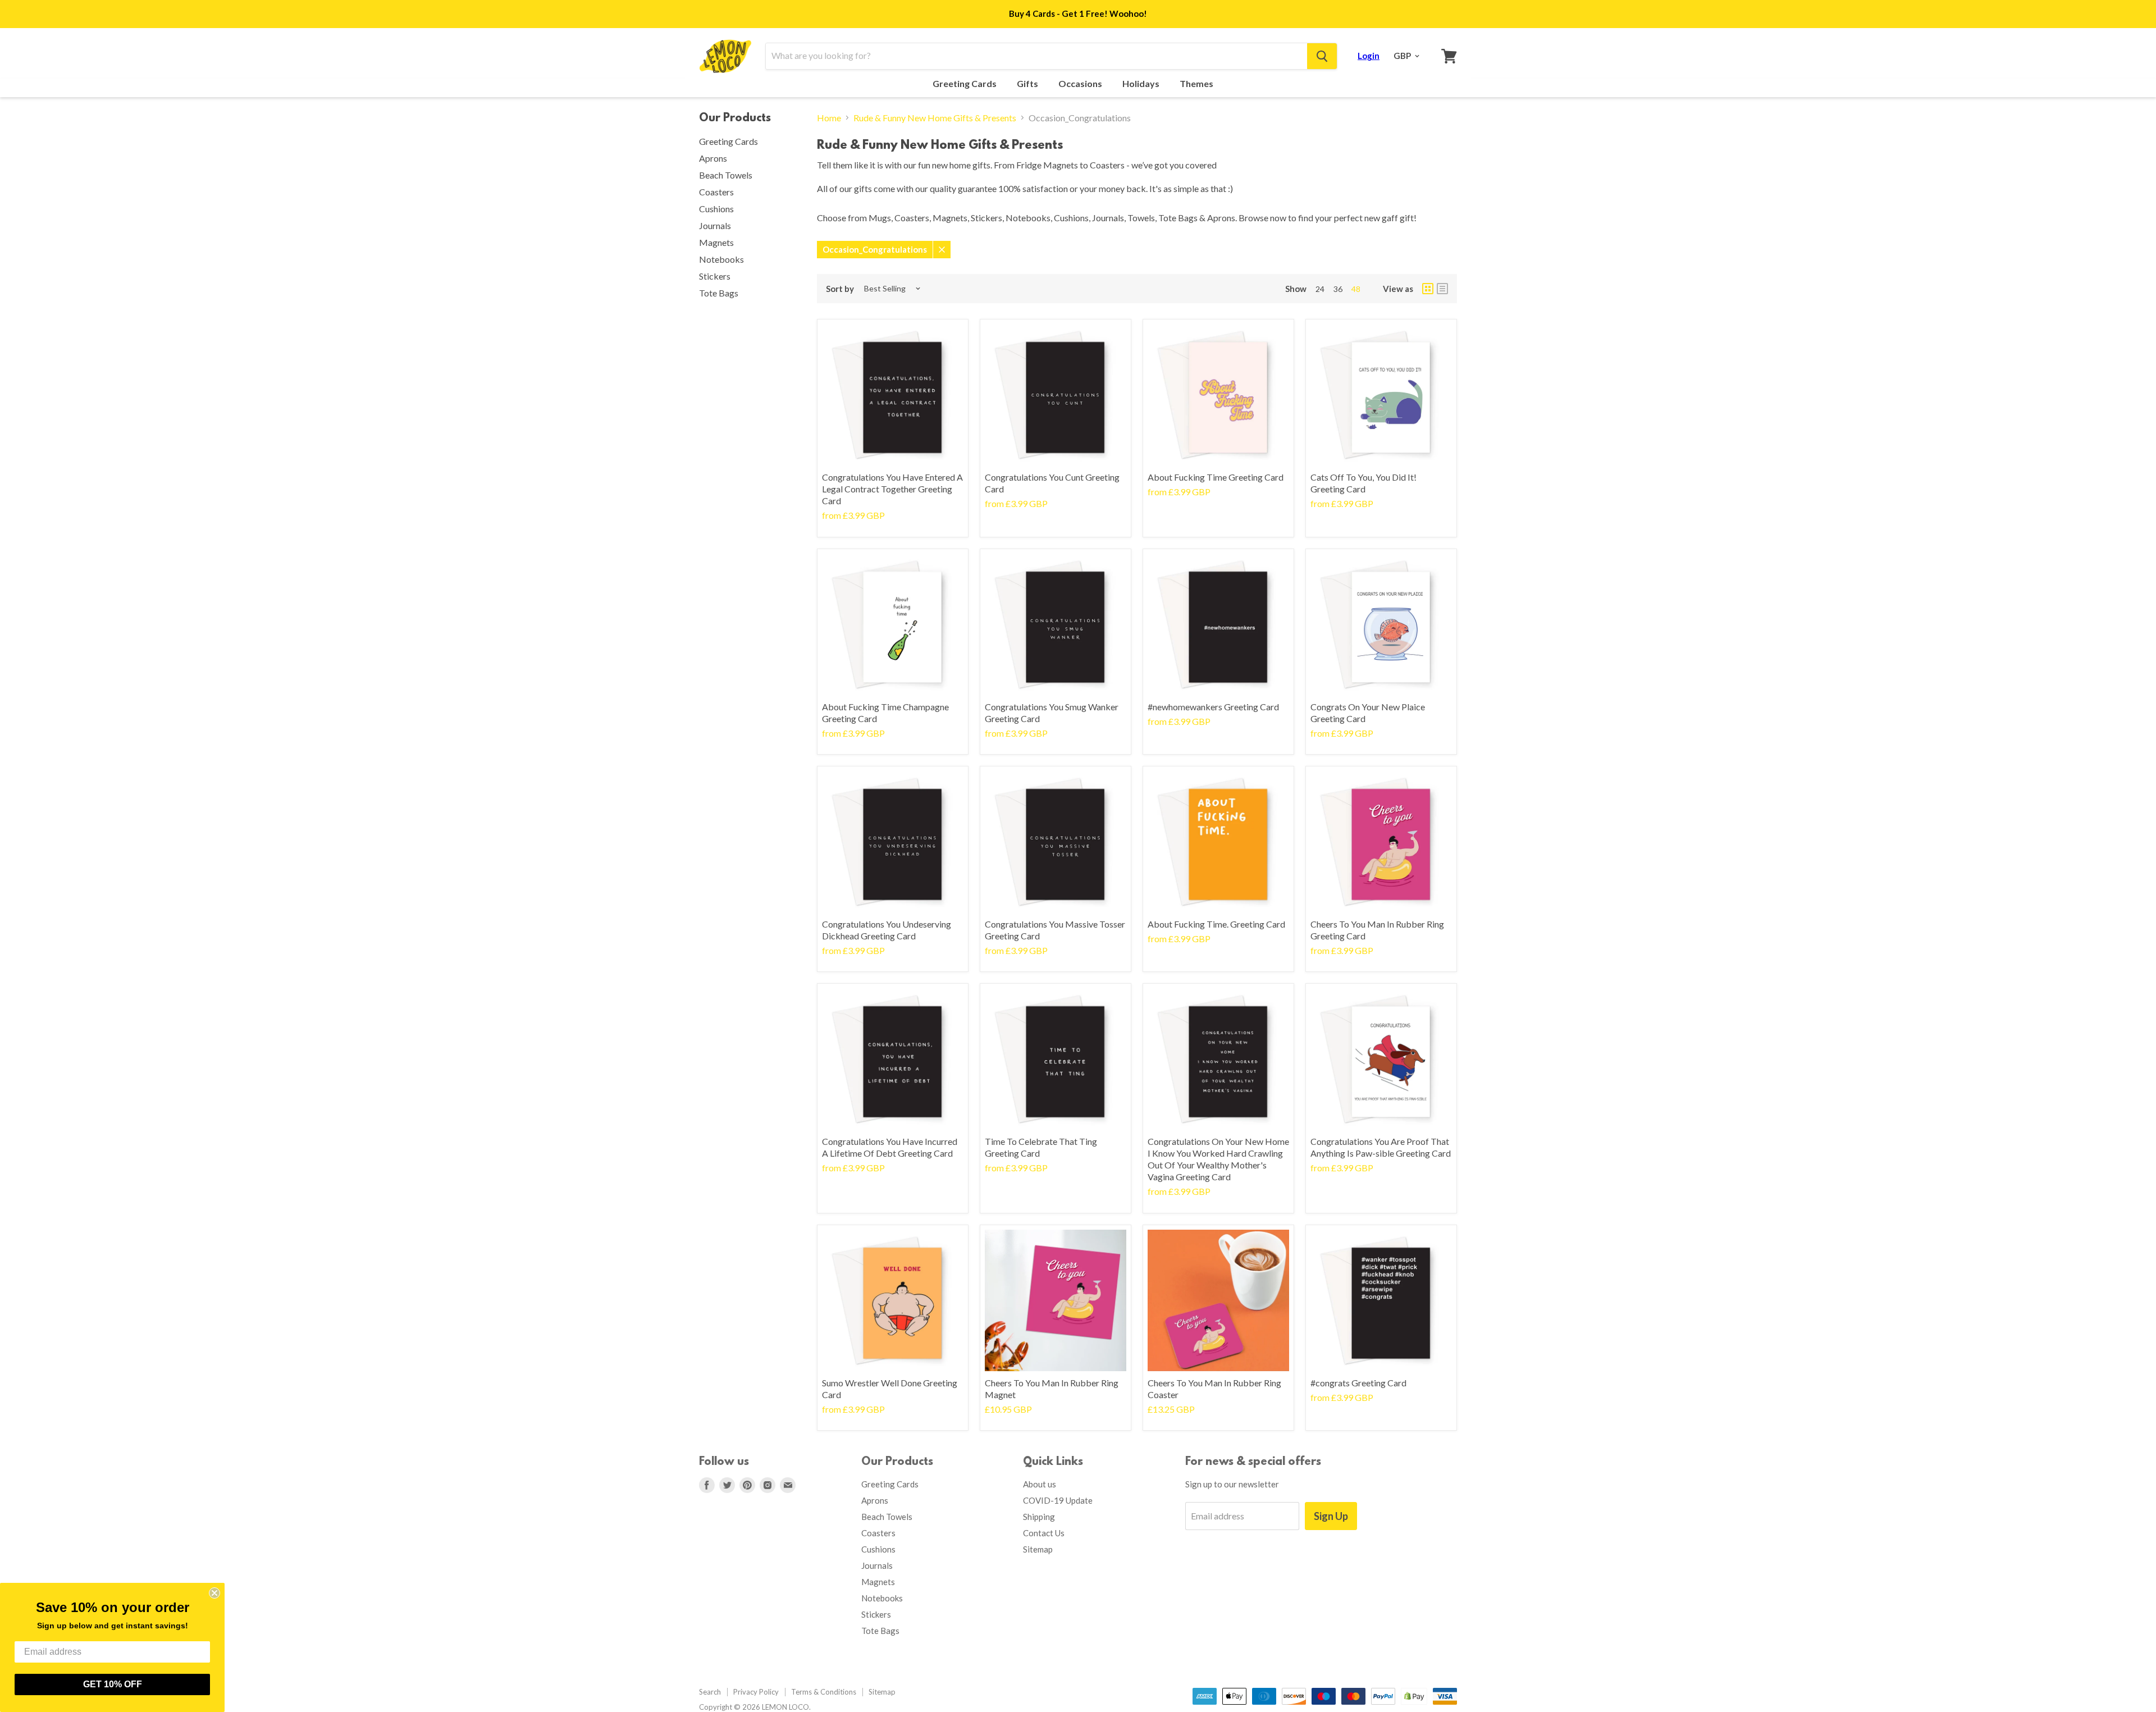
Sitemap (1038, 1549)
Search (710, 1692)
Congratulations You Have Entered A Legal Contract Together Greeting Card (892, 489)
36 (1338, 289)
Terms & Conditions (824, 1692)
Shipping (1039, 1517)
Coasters (716, 192)
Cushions (716, 209)
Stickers (715, 276)
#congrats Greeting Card (1358, 1383)
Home (829, 118)
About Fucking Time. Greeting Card (1216, 924)
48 (1356, 289)
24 (1320, 289)
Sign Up (1331, 1516)
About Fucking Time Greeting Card (1216, 477)
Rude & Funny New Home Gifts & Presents (935, 118)
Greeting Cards (965, 84)
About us (1040, 1484)
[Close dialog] (214, 1593)
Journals (715, 225)
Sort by (840, 289)
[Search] (1322, 56)
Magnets (716, 242)
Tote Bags (719, 293)
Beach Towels (726, 175)
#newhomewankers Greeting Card (1213, 707)
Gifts (1028, 84)
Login (1369, 56)
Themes (1197, 84)
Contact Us (1044, 1533)
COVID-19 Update (1058, 1500)
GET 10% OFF (113, 1684)
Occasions (1081, 84)
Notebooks (721, 259)
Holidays (1142, 84)
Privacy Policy (756, 1692)
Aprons (713, 158)
